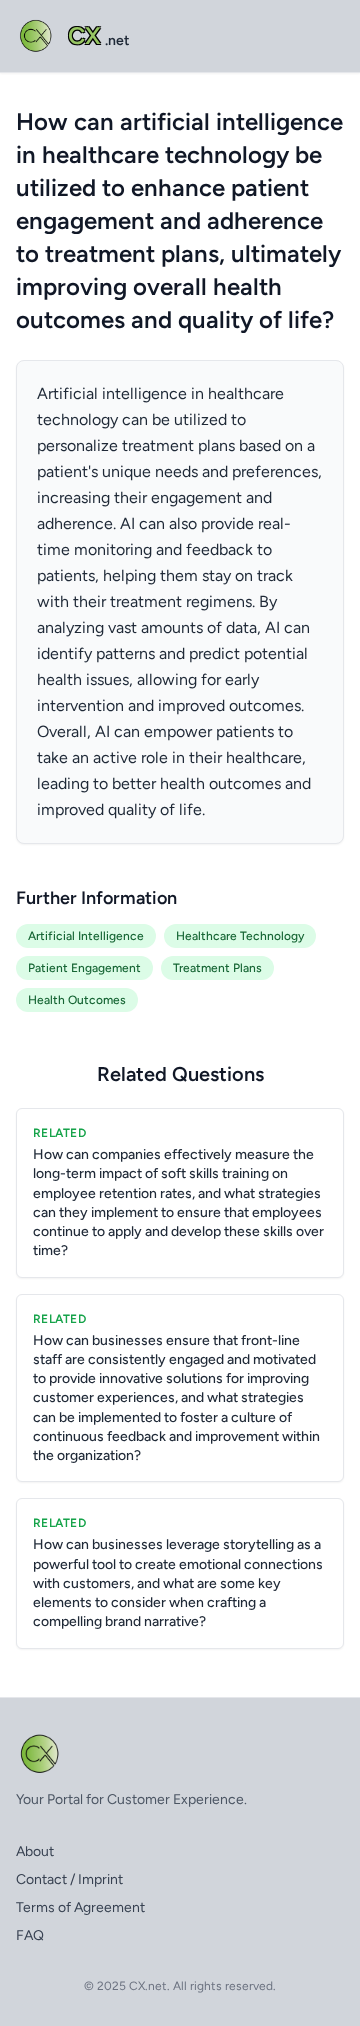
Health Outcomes (77, 1000)
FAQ (30, 1935)
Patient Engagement (84, 968)
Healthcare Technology (240, 936)
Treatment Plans (217, 968)
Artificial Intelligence (86, 936)
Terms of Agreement (80, 1907)
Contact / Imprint (69, 1879)
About (35, 1851)
